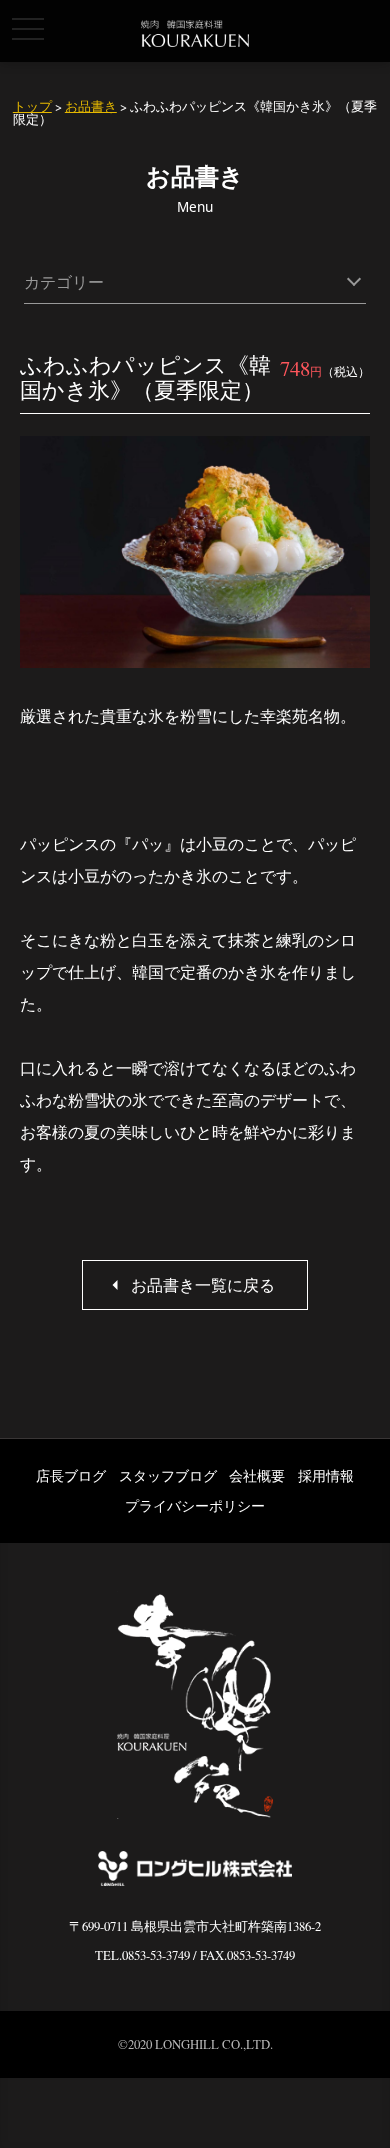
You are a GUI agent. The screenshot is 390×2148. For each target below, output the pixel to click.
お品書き (91, 106)
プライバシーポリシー (195, 1505)
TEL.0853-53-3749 (142, 1955)
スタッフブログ (168, 1475)
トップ (32, 106)
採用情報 (326, 1475)
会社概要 (257, 1475)
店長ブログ (71, 1475)
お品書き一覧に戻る (203, 1284)
